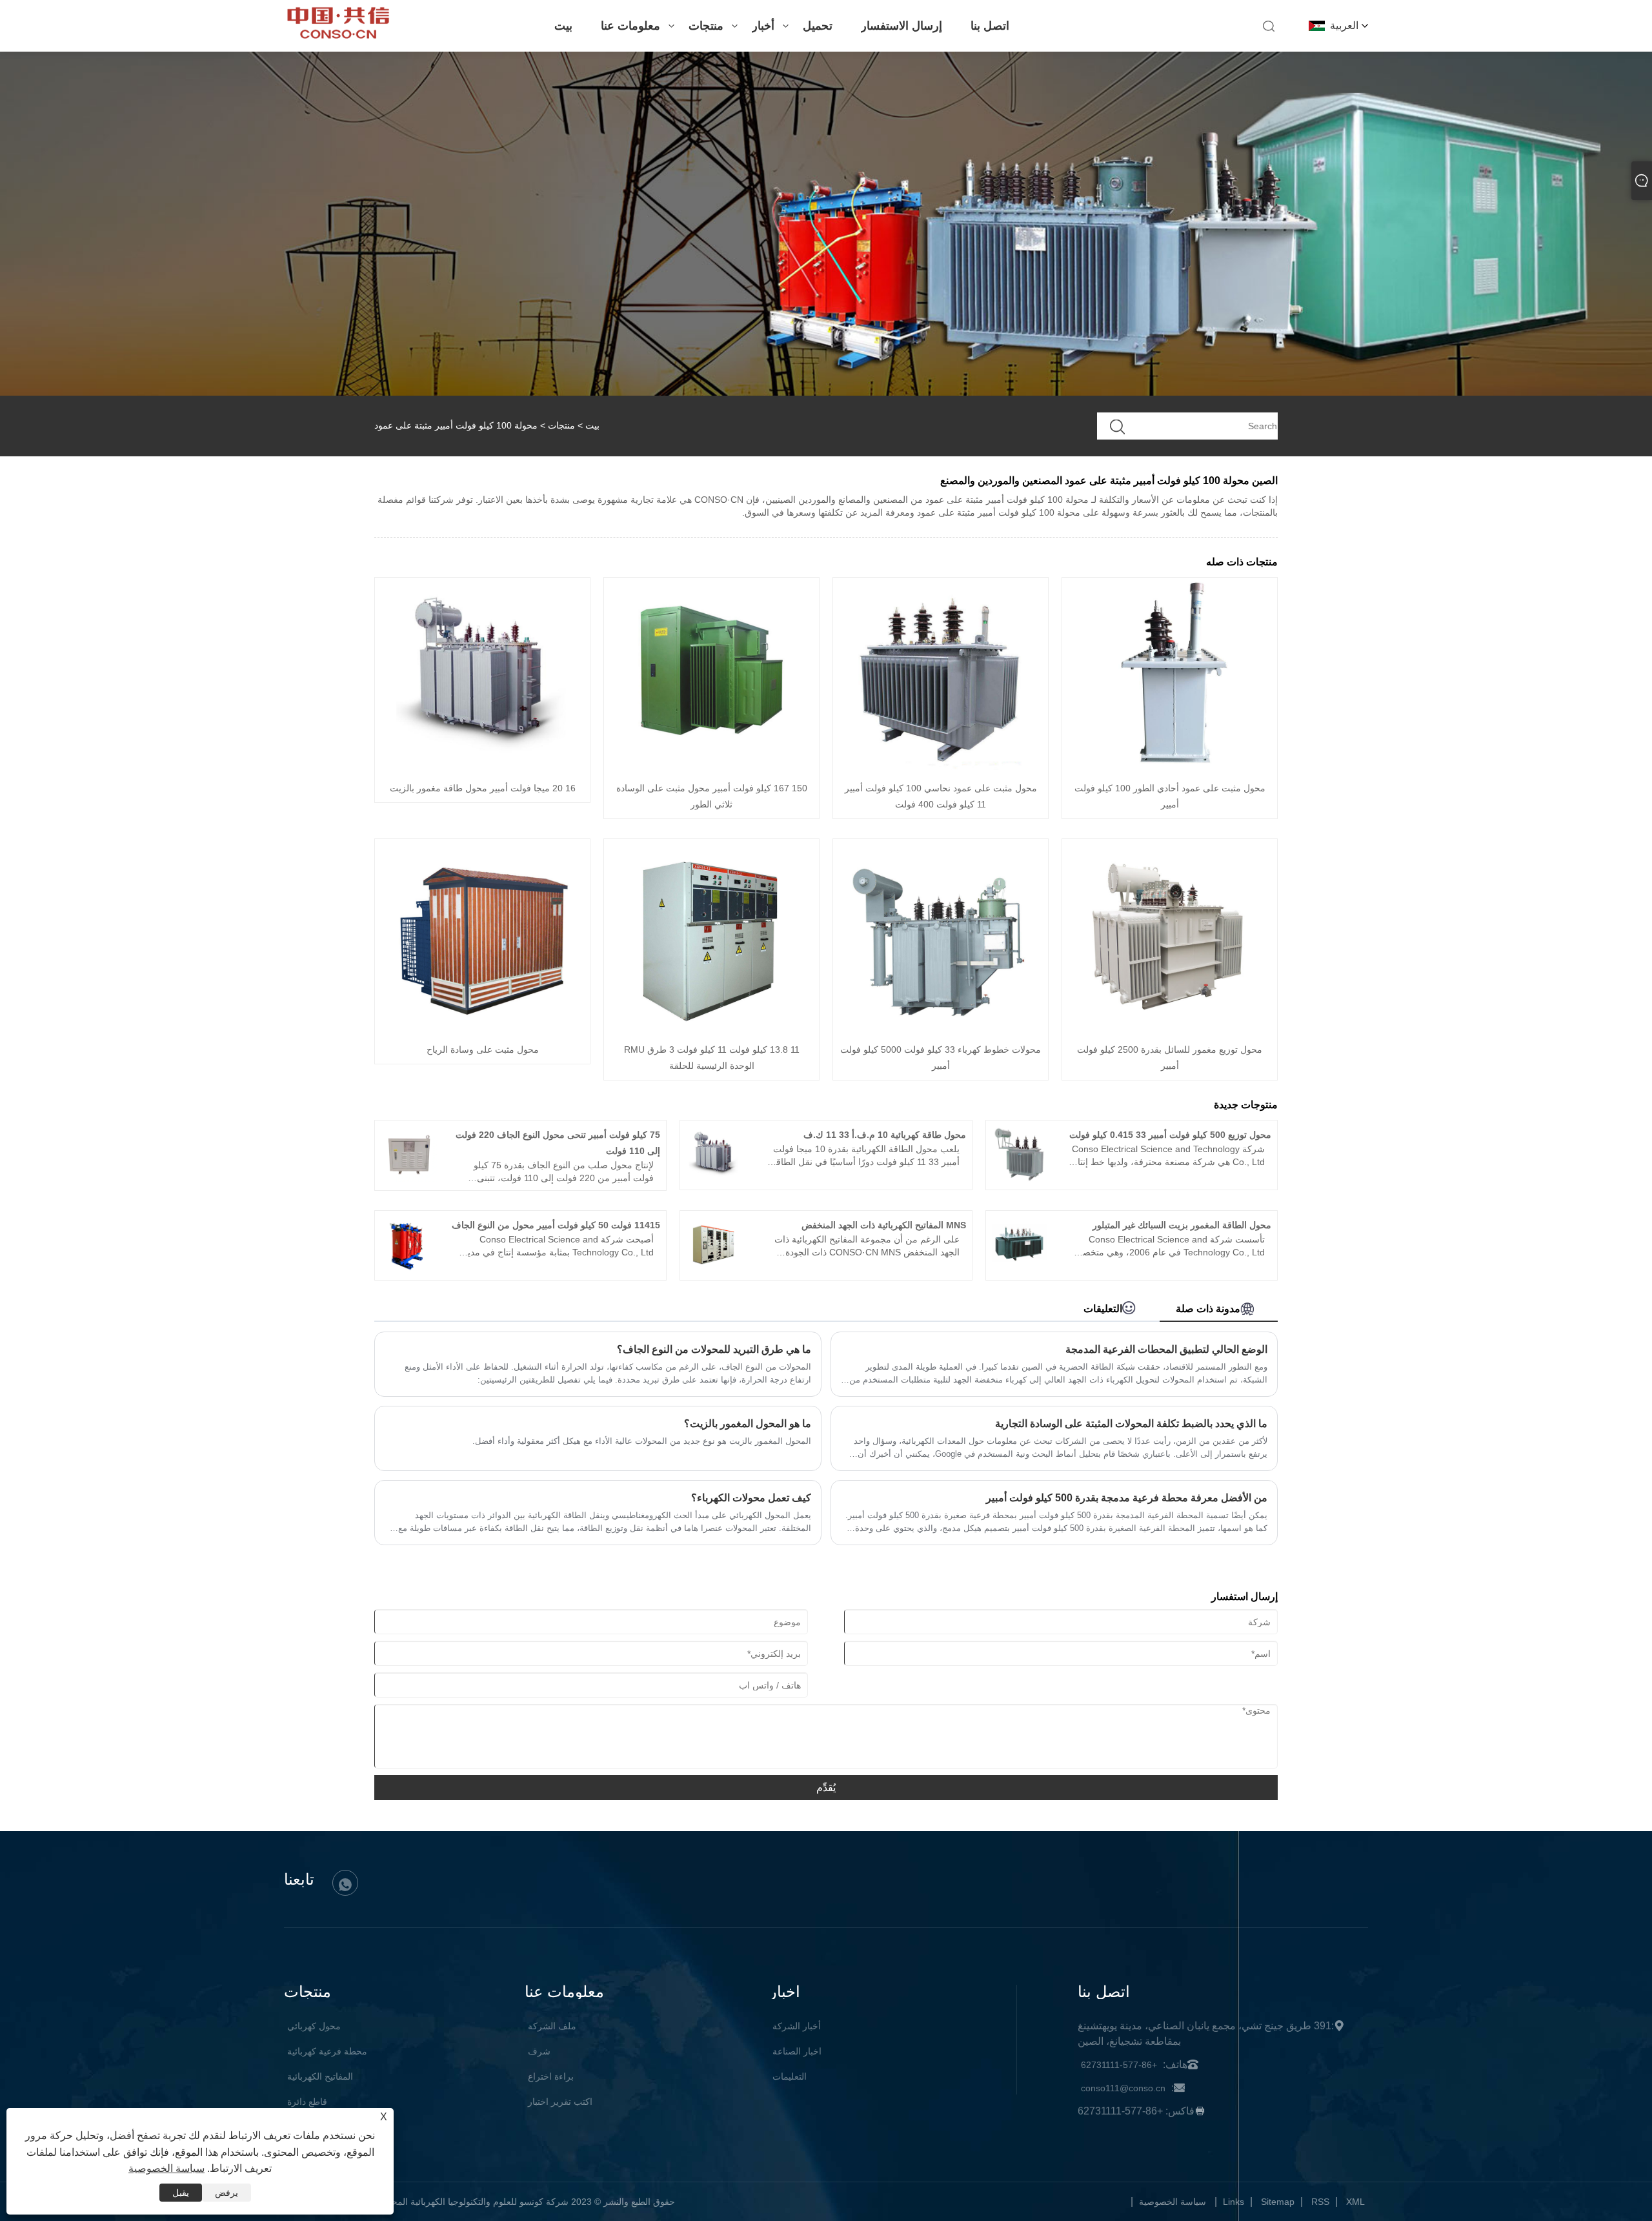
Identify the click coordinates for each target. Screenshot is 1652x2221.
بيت (563, 26)
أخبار (763, 26)
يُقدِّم (826, 1788)
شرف (539, 2051)
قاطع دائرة (307, 2102)
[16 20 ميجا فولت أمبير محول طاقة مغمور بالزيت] (483, 768)
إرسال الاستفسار (902, 26)
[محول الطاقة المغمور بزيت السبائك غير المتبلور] (1020, 1269)
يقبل (181, 2193)
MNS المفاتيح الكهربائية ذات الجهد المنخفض (884, 1225)
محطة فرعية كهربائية (327, 2051)
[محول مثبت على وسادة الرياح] (483, 1029)
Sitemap (1278, 2202)
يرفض (227, 2193)
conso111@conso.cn (1123, 2088)
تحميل (818, 26)
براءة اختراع (551, 2076)
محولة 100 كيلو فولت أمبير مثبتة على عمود (456, 425)
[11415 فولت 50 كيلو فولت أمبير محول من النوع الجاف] (409, 1269)
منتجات (706, 26)
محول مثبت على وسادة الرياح (483, 1050)
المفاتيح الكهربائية (320, 2076)
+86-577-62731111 (1119, 2065)
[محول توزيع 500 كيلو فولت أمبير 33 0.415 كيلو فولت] (1020, 1179)
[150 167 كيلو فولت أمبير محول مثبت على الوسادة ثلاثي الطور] (712, 768)
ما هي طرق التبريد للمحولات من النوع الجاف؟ (714, 1349)
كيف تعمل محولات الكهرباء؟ (751, 1498)
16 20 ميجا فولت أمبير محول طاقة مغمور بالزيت (483, 788)
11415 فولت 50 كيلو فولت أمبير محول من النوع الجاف (556, 1225)
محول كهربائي (314, 2026)
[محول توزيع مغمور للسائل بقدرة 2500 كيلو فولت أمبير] (1170, 1029)
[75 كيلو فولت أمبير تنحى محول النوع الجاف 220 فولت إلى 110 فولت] (409, 1179)
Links (1234, 2202)
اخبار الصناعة (797, 2051)
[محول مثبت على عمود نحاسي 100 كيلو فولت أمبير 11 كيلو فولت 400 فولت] (941, 768)
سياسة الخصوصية (1173, 2202)
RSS (1320, 2202)
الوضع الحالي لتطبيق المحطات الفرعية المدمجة (1166, 1349)
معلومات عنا (630, 26)
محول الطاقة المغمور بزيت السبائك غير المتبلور (1182, 1225)
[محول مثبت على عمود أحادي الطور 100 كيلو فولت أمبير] (1170, 768)
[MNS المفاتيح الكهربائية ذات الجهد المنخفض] (714, 1269)
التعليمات (790, 2076)
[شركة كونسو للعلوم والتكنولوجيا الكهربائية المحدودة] (338, 35)
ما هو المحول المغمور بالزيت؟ (748, 1424)
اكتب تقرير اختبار (560, 2102)
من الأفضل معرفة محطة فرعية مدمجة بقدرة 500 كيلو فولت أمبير (1127, 1498)
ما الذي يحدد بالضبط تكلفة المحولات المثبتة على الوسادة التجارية (1131, 1424)
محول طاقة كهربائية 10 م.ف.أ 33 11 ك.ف (885, 1135)
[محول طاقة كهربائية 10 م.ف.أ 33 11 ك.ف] (714, 1179)
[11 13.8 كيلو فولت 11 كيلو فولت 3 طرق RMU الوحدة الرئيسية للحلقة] (712, 1029)
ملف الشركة (552, 2026)
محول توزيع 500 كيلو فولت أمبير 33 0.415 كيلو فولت (1170, 1135)
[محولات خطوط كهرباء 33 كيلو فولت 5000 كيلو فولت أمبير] (941, 1029)
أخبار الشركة (797, 2026)
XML (1355, 2202)
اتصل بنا (990, 26)
